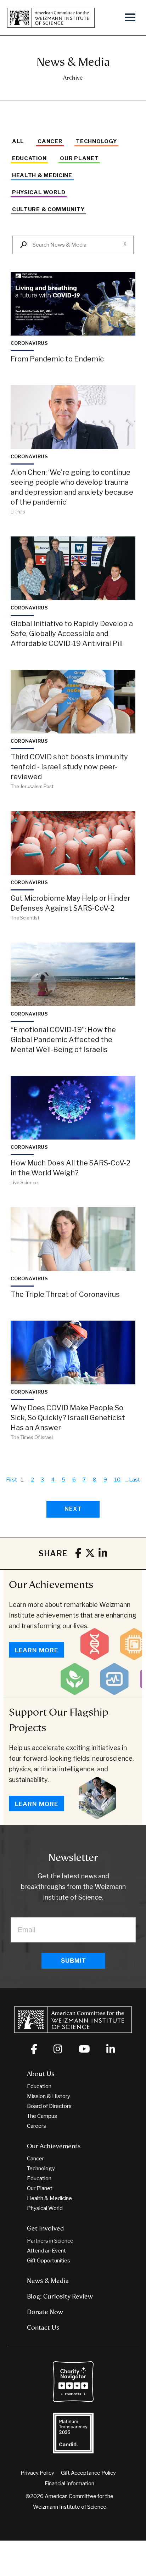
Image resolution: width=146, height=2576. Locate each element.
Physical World (39, 192)
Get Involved (46, 2228)
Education (29, 158)
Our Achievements (51, 1585)
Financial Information (69, 2484)
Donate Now (45, 2312)
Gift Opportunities (49, 2261)
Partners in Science (50, 2241)
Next (73, 1509)
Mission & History (49, 2096)
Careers (36, 2126)
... (126, 1480)
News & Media (48, 2281)
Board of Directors (49, 2106)
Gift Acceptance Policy (88, 2473)
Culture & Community (48, 209)
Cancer (50, 141)
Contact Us (43, 2328)
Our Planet (79, 158)
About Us (41, 2074)
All (18, 141)
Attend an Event (46, 2251)
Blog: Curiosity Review (60, 2296)
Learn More (36, 1650)
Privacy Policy (37, 2473)
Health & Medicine (42, 175)
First (12, 1480)
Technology (96, 141)
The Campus (42, 2116)
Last (134, 1480)
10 (118, 1480)
